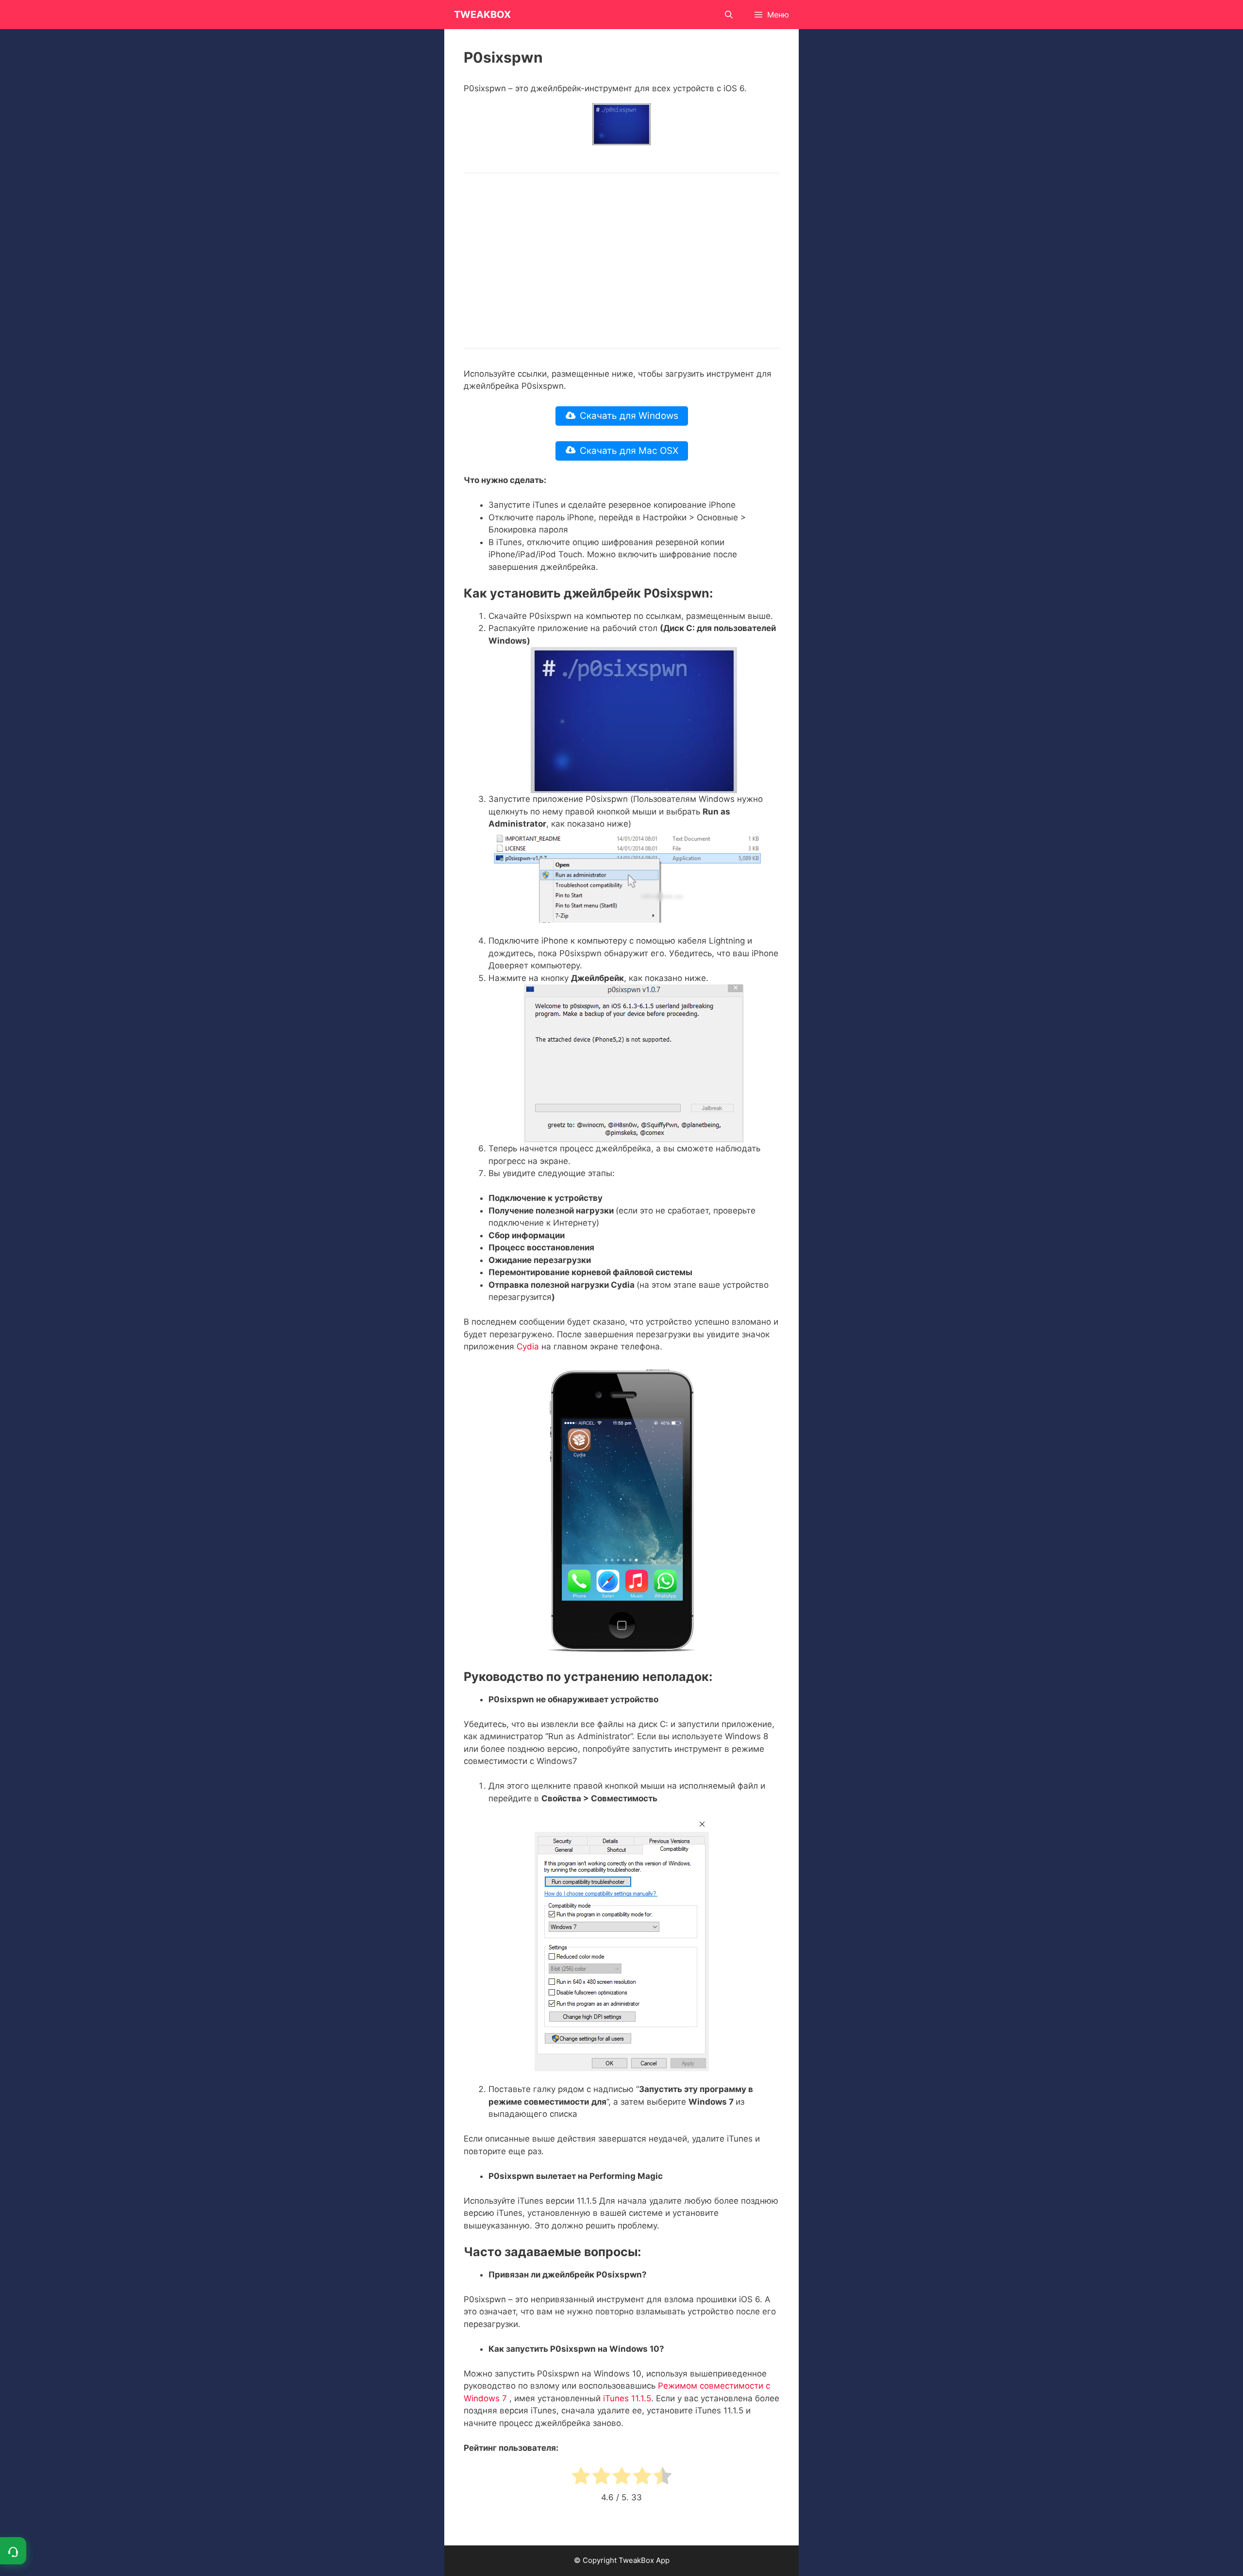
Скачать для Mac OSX (629, 451)
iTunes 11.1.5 (627, 2398)
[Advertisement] (621, 261)
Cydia (528, 1346)
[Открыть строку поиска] (729, 15)
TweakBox (482, 15)
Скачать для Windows (629, 416)
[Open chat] (13, 2551)
